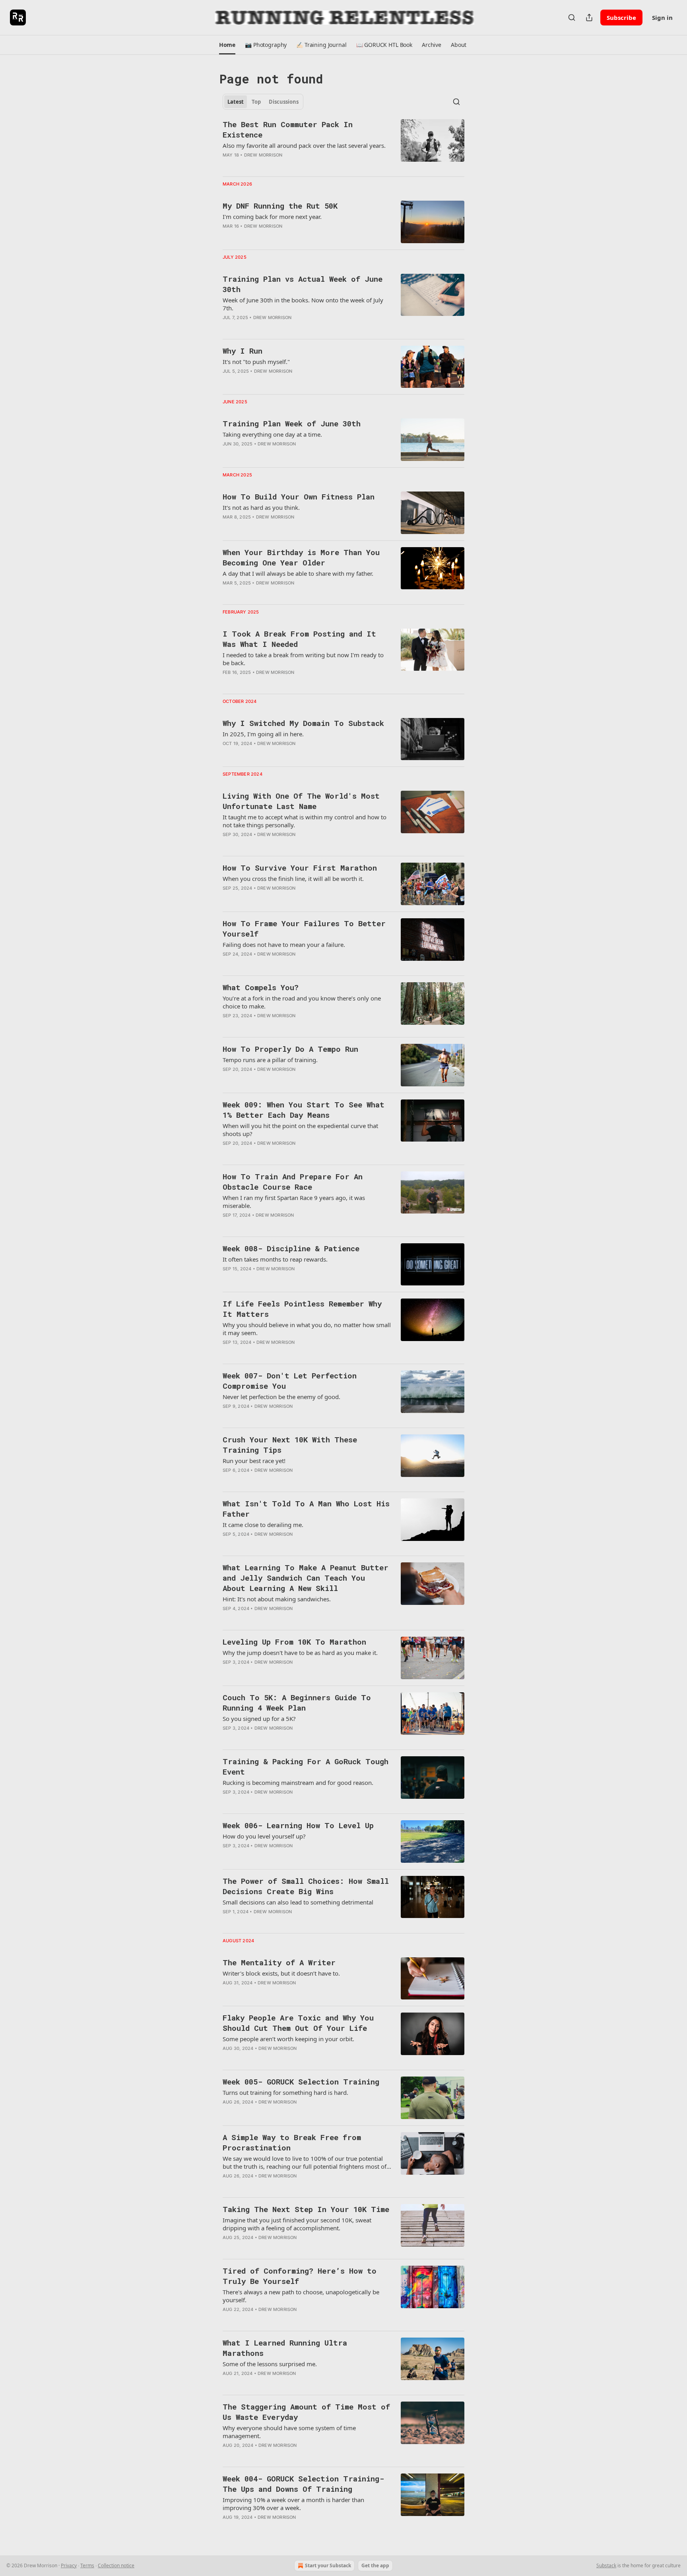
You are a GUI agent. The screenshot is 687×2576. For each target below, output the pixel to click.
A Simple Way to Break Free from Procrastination (292, 2142)
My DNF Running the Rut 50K (280, 206)
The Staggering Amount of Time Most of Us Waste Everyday (306, 2412)
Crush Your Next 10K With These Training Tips (290, 1445)
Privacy (69, 2565)
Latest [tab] (236, 102)
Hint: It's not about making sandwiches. (277, 1599)
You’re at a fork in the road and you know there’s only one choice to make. (302, 1002)
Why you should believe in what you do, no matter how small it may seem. (307, 1329)
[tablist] (263, 102)
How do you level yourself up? (264, 1836)
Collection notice (116, 2565)
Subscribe (621, 17)
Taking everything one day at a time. (272, 434)
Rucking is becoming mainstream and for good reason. (298, 1782)
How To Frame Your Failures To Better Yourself (304, 928)
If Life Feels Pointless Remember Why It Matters (302, 1309)
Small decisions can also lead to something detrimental (298, 1902)
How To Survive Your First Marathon (300, 868)
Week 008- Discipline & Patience (291, 1248)
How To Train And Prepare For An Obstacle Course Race (293, 1182)
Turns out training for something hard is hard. (285, 2092)
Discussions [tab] (284, 102)
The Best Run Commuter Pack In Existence (288, 129)
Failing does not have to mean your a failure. (284, 944)
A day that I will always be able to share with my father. (298, 573)
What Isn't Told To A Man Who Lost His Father (306, 1509)
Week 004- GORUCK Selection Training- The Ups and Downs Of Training (303, 2484)
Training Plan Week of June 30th (292, 423)
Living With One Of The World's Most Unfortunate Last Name (301, 801)
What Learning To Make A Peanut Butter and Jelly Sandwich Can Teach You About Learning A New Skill (306, 1578)
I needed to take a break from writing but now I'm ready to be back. (303, 659)
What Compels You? (261, 987)
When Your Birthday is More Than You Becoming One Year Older (301, 557)
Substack (606, 2565)
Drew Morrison (263, 155)
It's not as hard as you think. (261, 507)
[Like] (228, 593)
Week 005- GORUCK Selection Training (301, 2082)
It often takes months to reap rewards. (275, 1259)
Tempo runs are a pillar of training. (270, 1060)
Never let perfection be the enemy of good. (281, 1397)
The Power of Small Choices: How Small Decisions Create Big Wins (306, 1886)
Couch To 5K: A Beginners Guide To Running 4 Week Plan (297, 1702)
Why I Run (243, 351)
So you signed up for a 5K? (259, 1719)
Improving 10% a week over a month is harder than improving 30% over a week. (293, 2504)
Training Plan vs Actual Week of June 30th (303, 284)
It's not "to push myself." (256, 362)
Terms (87, 2565)
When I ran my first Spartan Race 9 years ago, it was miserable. (294, 1202)
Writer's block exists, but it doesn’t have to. (281, 1973)
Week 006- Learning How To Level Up (298, 1825)
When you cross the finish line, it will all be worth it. (293, 879)
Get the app (375, 2565)
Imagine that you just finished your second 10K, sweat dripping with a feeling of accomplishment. (297, 2224)
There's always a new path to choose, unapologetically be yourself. (301, 2296)
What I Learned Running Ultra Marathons (285, 2348)
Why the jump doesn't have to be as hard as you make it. (300, 1653)
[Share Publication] (589, 17)
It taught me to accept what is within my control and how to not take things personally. (305, 821)
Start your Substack (328, 2565)
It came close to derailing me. (263, 1525)
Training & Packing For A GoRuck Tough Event (306, 1766)
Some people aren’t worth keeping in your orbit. (288, 2039)
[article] (343, 145)
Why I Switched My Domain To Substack (303, 723)
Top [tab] (256, 102)
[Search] (572, 17)
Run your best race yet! (254, 1461)
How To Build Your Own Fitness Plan (299, 496)
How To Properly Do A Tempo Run (290, 1049)
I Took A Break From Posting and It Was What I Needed (299, 639)
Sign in (662, 17)
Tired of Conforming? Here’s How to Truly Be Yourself (300, 2276)
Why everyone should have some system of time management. (289, 2432)
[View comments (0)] (283, 328)
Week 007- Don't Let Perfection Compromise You (290, 1381)
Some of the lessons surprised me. (270, 2364)
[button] (227, 45)
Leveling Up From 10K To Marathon (294, 1642)
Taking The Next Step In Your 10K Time (306, 2209)
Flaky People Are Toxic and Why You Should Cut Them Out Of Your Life (298, 2023)
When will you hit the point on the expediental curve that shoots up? (300, 1130)
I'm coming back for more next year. (272, 217)
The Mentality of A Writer (279, 1962)
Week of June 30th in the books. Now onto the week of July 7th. (303, 304)
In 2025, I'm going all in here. (263, 734)
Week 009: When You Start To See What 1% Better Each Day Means (304, 1110)
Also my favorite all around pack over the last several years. (304, 145)
